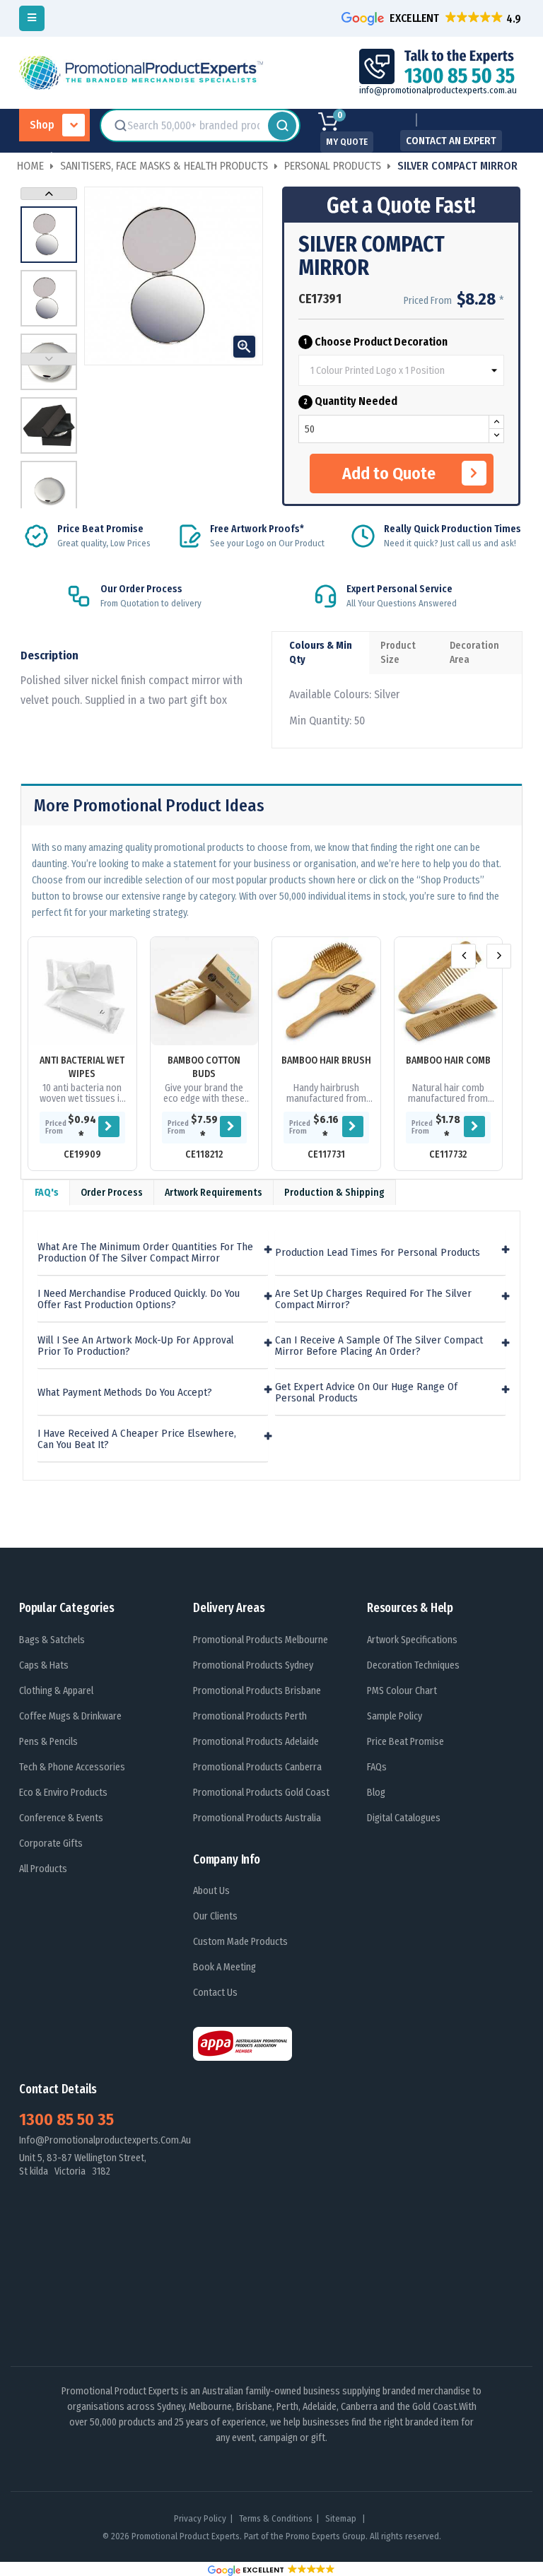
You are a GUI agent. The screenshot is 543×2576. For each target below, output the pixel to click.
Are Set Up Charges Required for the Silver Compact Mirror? (373, 1299)
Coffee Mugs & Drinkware (70, 1716)
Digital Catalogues (404, 1818)
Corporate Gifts (51, 1843)
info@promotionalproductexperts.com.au (438, 90)
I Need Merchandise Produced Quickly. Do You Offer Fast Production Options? (139, 1299)
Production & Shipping (334, 1193)
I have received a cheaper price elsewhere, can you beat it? (137, 1439)
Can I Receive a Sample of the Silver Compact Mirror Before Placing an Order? (379, 1346)
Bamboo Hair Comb (448, 1060)
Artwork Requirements (214, 1193)
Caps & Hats (44, 1665)
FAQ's (47, 1193)
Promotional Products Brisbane (257, 1691)
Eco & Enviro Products (63, 1793)
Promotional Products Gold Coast (261, 1793)
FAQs (377, 1767)
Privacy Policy (200, 2518)
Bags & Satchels (52, 1640)
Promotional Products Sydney (253, 1665)
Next (49, 194)
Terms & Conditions (276, 2518)
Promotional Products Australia (257, 1818)
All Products (43, 1869)
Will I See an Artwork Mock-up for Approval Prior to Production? (136, 1346)
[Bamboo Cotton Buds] (205, 991)
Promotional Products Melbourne (261, 1640)
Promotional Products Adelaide (256, 1742)
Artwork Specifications (412, 1640)
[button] (433, 18)
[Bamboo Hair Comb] (449, 991)
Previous (49, 359)
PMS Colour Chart (402, 1691)
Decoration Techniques (413, 1665)
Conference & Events (61, 1818)
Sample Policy (395, 1716)
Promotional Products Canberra (257, 1767)
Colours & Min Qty (321, 653)
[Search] (282, 126)
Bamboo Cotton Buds (204, 1067)
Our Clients (215, 1916)
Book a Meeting (224, 1967)
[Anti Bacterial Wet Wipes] (82, 991)
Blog (376, 1793)
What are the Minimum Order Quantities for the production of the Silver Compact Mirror (145, 1253)
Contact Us (215, 1993)
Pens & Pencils (48, 1742)
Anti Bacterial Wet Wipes (82, 1067)
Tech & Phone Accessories (72, 1767)
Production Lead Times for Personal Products (378, 1253)
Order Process (112, 1193)
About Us (211, 1891)
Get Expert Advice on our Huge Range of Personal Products (366, 1393)
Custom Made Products (240, 1942)
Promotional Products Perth (250, 1716)
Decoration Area (474, 653)
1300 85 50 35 (66, 2119)
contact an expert (451, 141)
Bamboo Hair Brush (326, 1060)
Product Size (398, 653)
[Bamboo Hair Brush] (326, 991)
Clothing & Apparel (56, 1691)
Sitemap (342, 2518)
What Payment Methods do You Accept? (125, 1393)
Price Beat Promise (405, 1742)
